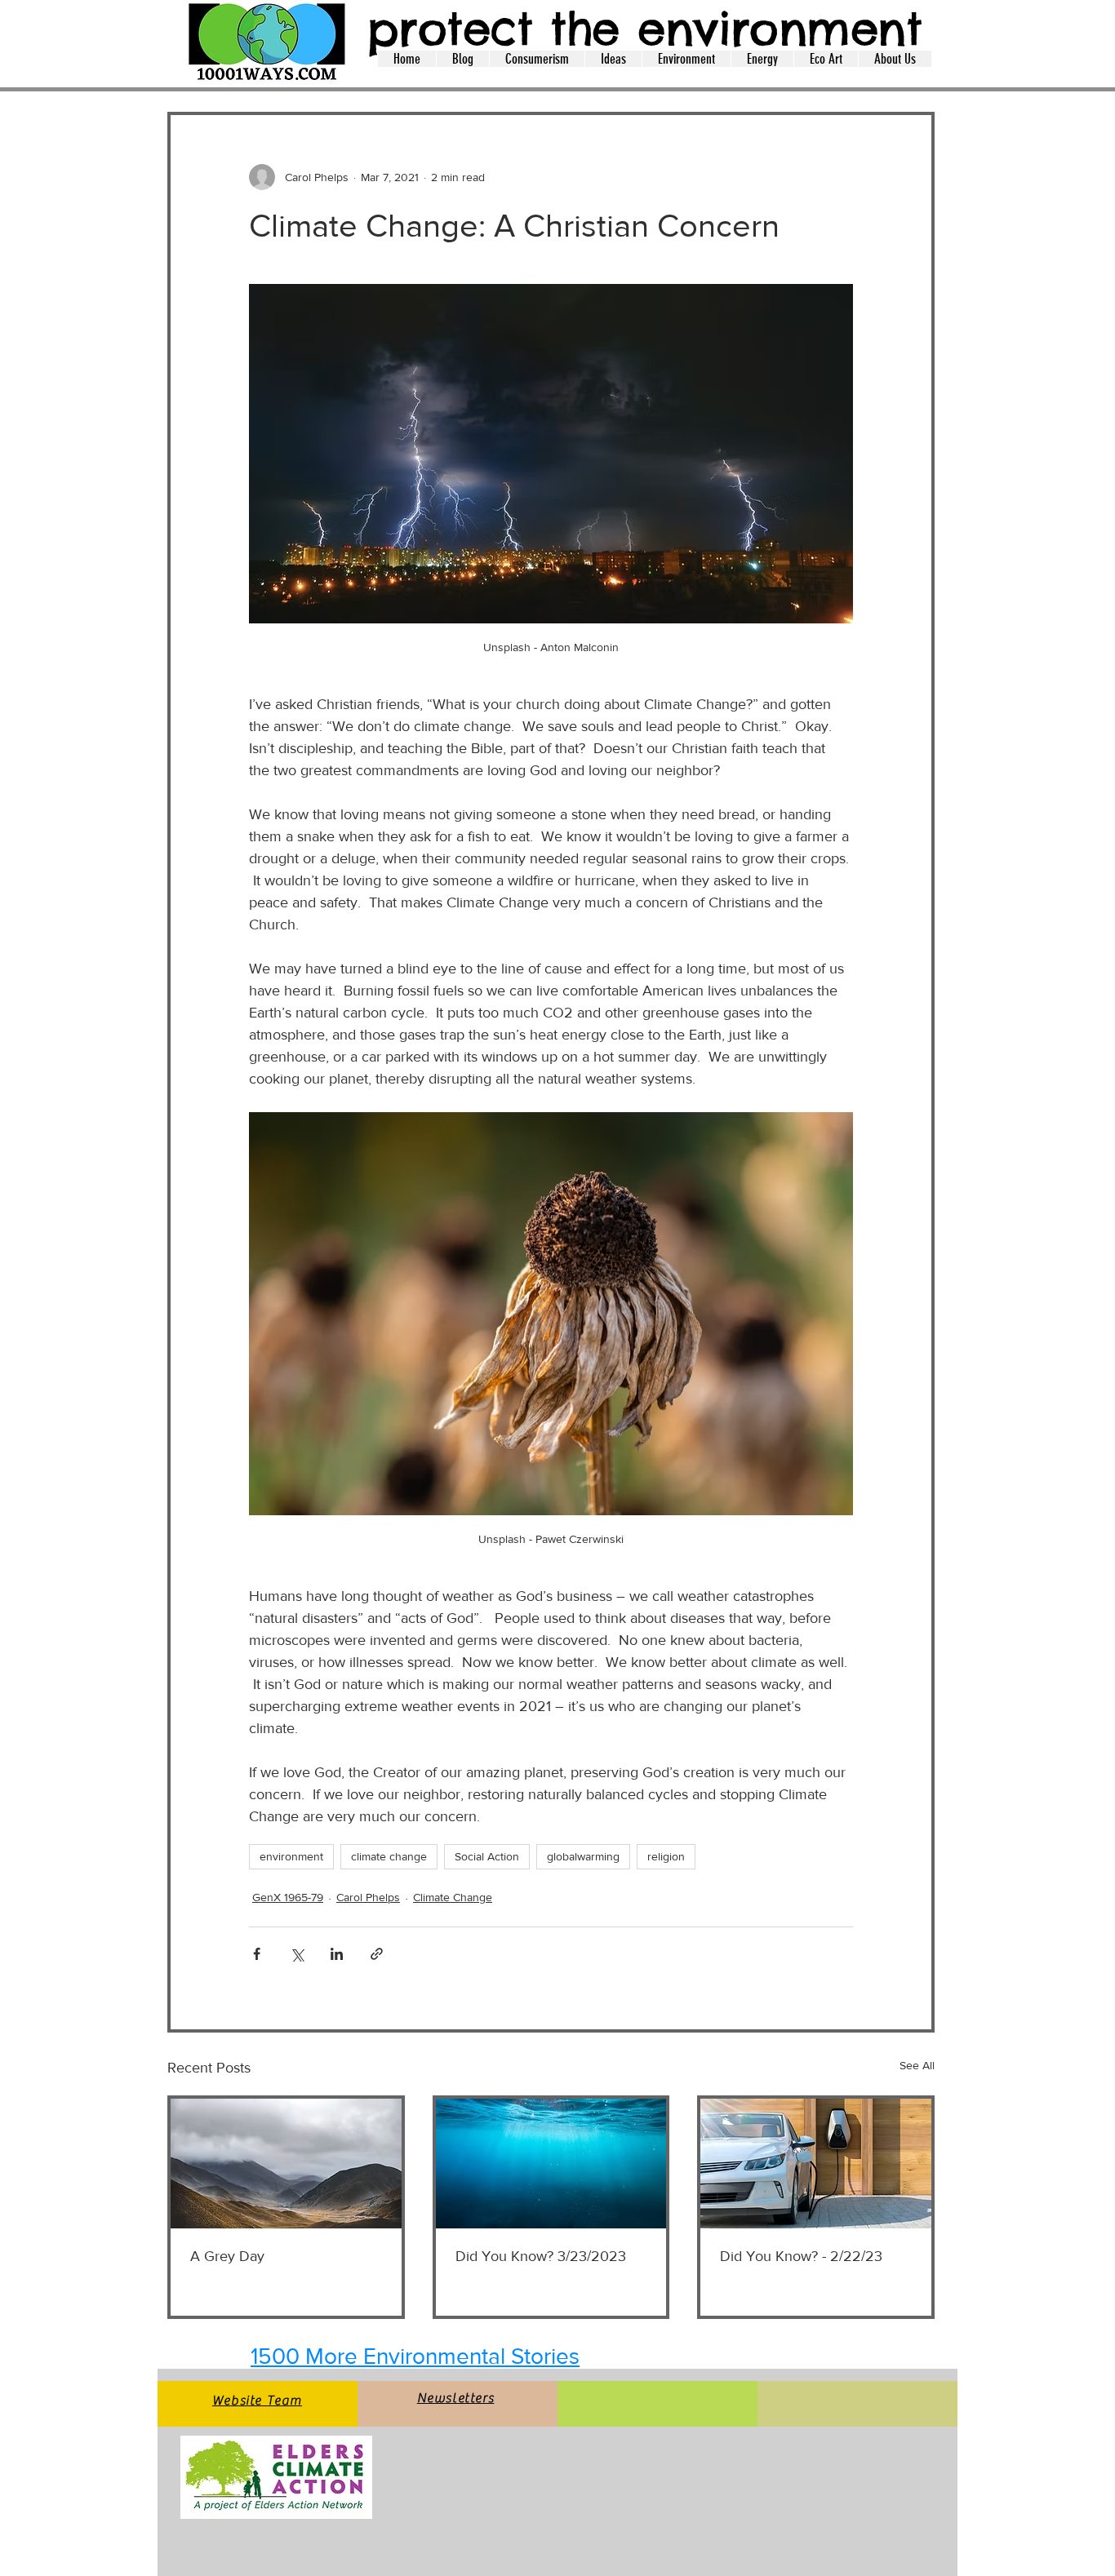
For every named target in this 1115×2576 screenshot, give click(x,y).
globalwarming (583, 1856)
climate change (389, 1856)
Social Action (487, 1856)
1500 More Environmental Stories (415, 2356)
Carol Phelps (368, 1897)
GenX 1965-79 (288, 1897)
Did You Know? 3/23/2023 (541, 2256)
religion (666, 1856)
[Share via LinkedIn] (337, 1954)
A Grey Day (227, 2256)
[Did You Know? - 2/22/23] (816, 2164)
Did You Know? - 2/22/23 (801, 2256)
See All (917, 2065)
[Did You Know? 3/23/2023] (551, 2164)
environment (291, 1856)
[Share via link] (377, 1954)
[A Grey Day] (286, 2164)
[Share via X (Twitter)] (297, 1954)
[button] (462, 59)
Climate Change (453, 1897)
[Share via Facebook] (257, 1954)
